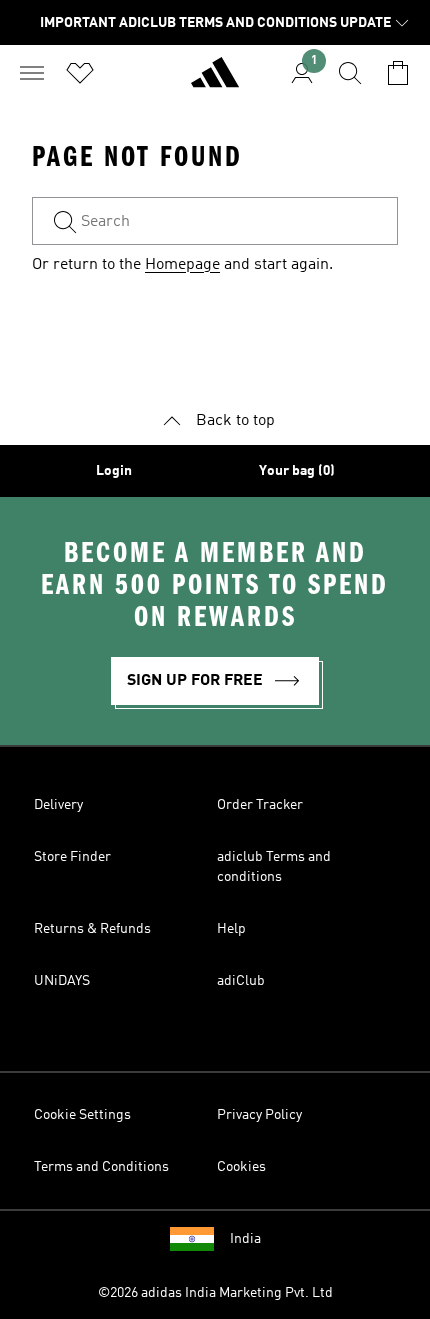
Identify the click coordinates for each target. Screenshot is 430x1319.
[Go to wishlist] (80, 73)
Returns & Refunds (92, 929)
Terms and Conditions (101, 1167)
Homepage (182, 265)
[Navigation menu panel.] (32, 73)
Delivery (58, 805)
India (245, 1239)
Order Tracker (260, 805)
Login (114, 471)
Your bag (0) (297, 471)
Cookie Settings (82, 1115)
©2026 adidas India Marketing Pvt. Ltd (215, 1293)
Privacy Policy (259, 1115)
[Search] (350, 73)
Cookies (241, 1167)
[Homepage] (215, 81)
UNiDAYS (62, 981)
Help (231, 929)
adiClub (241, 981)
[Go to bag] (398, 73)
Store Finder (72, 857)
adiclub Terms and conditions (274, 867)
